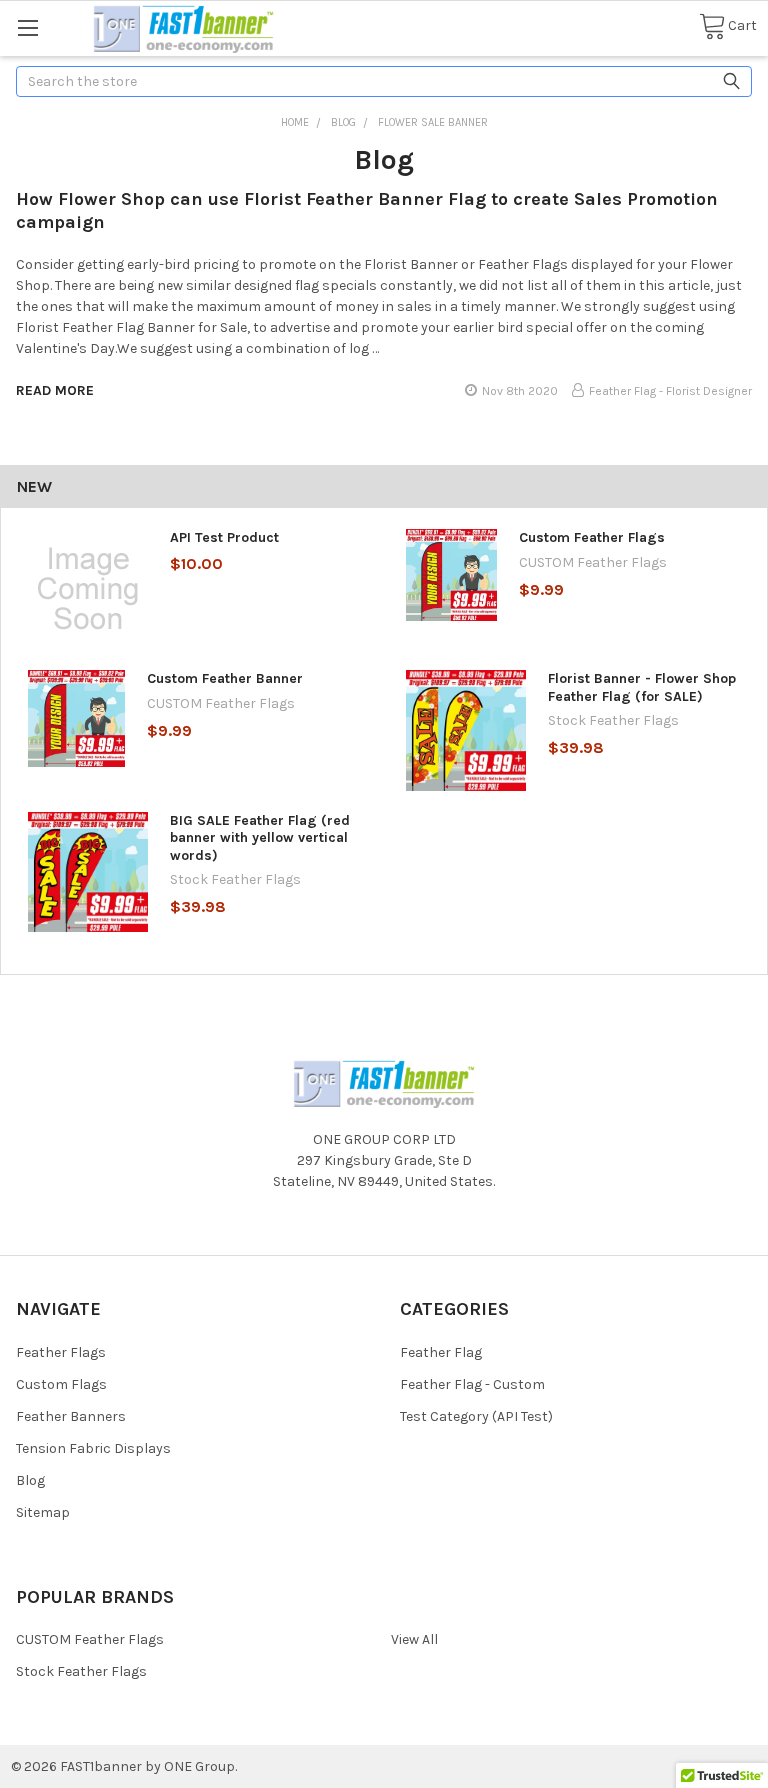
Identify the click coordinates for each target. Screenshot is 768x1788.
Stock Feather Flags (81, 1671)
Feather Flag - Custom (472, 1384)
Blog (30, 1480)
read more (55, 390)
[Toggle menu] (27, 27)
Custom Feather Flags (592, 537)
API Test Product (224, 537)
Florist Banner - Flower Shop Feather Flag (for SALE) (642, 687)
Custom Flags (61, 1384)
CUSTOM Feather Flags (90, 1639)
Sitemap (43, 1512)
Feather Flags (61, 1352)
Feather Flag (441, 1352)
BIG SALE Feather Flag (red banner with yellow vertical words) (260, 838)
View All (414, 1639)
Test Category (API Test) (476, 1416)
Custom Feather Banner (225, 678)
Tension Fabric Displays (93, 1448)
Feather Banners (71, 1416)
